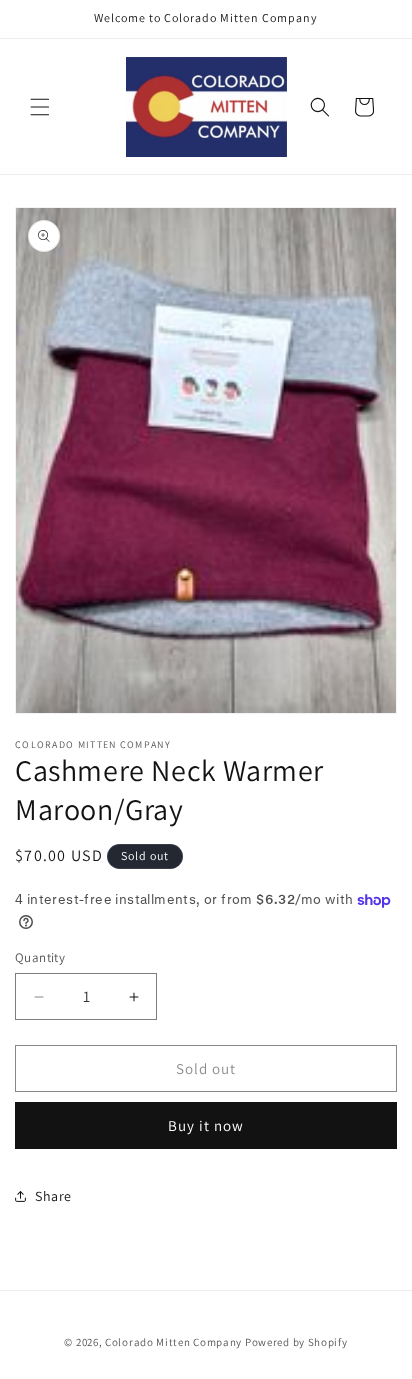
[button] (40, 107)
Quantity (40, 957)
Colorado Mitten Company (173, 1342)
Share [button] (53, 1196)
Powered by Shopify (296, 1342)
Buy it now (206, 1125)
